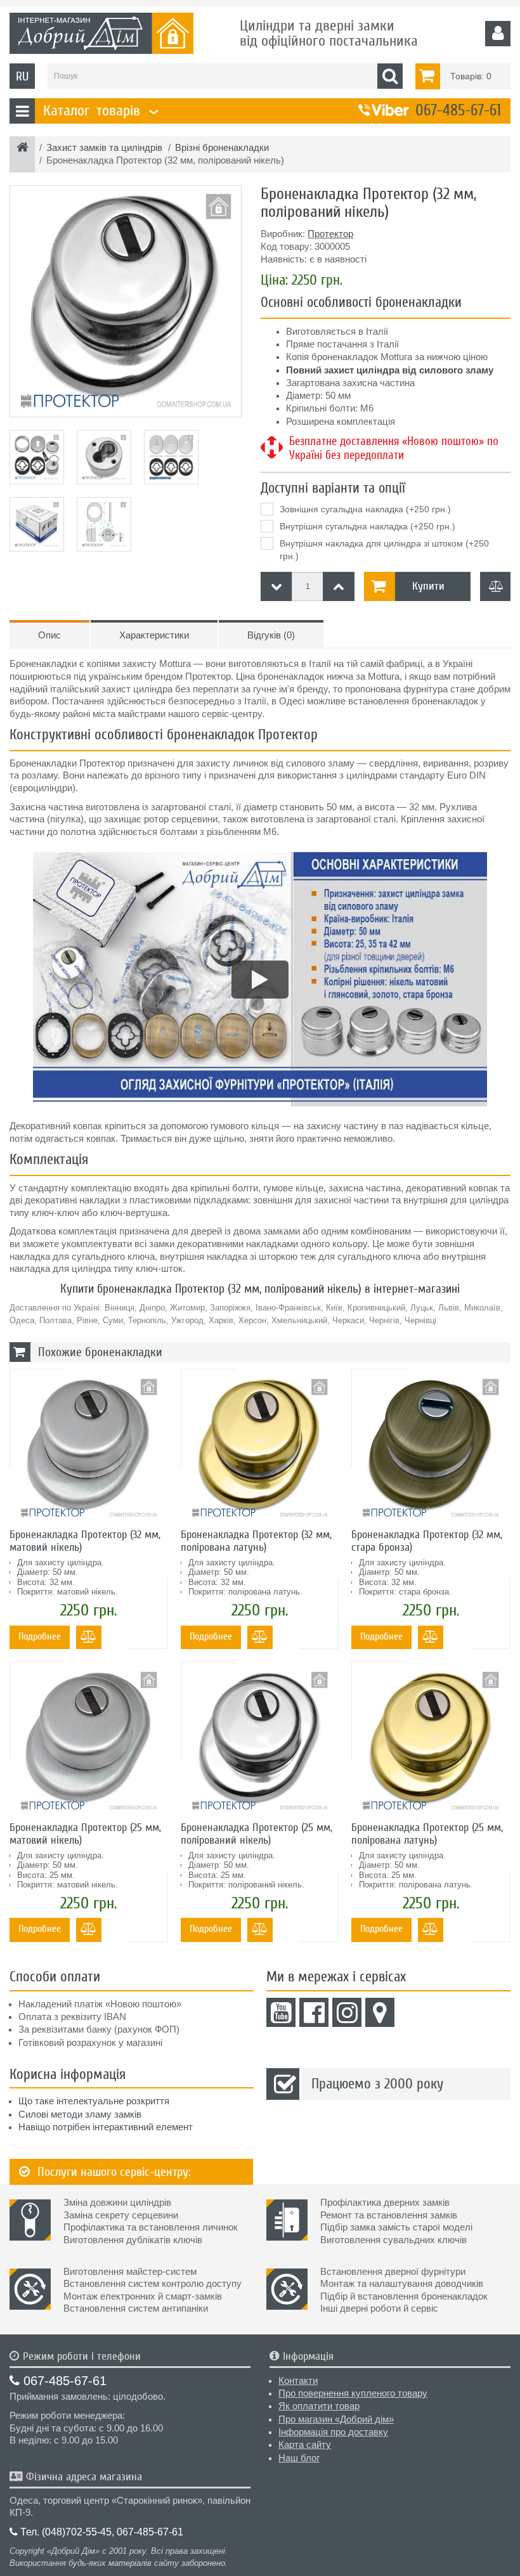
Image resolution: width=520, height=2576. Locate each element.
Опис (49, 635)
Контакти (298, 2381)
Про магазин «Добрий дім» (336, 2419)
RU (22, 76)
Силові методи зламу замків (80, 2114)
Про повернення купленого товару (353, 2393)
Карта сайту (305, 2445)
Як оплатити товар (319, 2406)
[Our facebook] (314, 2012)
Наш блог (299, 2458)
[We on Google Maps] (380, 2012)
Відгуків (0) (271, 635)
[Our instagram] (347, 2012)
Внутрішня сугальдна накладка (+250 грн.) (367, 526)
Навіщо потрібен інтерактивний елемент (106, 2127)
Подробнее (40, 1636)
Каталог (99, 111)
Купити (428, 586)
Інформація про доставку (333, 2432)
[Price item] (339, 586)
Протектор (330, 234)
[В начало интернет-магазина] (23, 148)
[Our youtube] (281, 2012)
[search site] (390, 76)
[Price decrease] (276, 586)
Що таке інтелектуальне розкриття (94, 2101)
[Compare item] (495, 586)
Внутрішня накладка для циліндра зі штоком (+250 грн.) (384, 550)
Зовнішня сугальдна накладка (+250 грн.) (365, 509)
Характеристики (154, 635)
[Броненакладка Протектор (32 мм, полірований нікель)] (126, 301)
